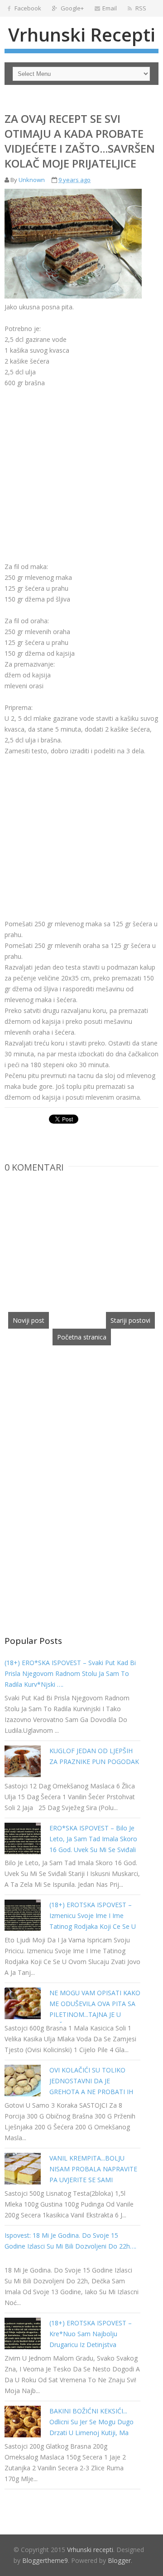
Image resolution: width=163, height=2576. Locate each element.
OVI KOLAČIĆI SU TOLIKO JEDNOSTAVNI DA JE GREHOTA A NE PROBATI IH (91, 2081)
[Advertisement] (81, 452)
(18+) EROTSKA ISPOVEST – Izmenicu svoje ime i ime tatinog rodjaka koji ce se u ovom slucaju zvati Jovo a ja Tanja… (93, 1926)
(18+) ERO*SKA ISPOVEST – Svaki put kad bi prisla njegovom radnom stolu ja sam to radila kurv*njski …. (70, 1673)
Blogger (119, 2560)
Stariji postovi (130, 1320)
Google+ (72, 8)
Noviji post (29, 1320)
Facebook (27, 8)
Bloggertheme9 (45, 2560)
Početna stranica (82, 1337)
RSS (140, 8)
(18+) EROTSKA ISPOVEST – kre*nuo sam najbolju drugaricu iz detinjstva (91, 2334)
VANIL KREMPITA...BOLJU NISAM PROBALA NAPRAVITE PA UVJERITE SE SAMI (93, 2169)
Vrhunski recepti (82, 35)
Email (110, 8)
